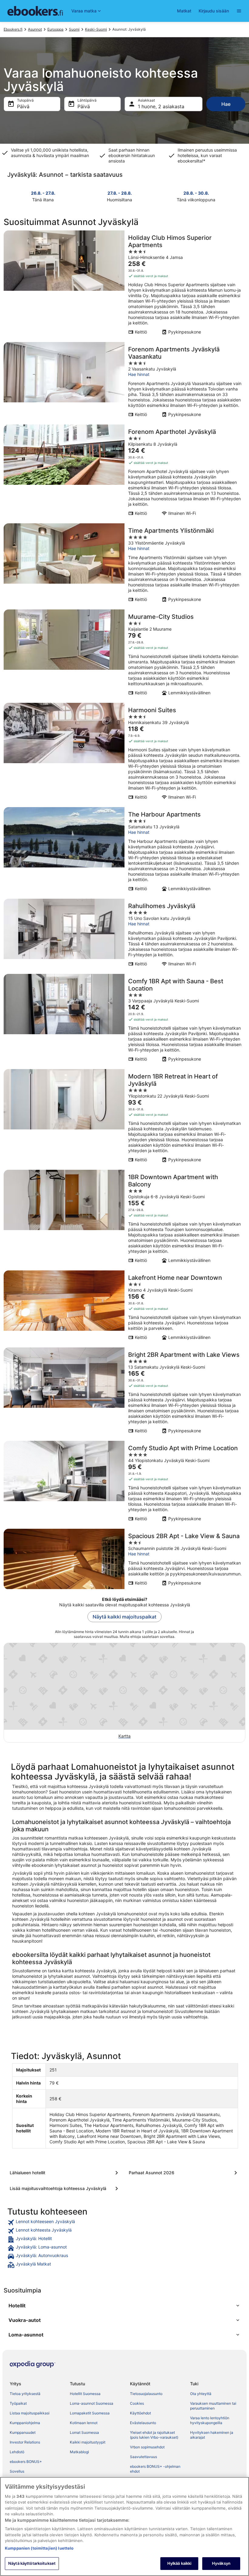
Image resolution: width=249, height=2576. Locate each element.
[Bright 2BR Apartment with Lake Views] (124, 1392)
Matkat (184, 11)
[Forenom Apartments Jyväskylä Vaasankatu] (124, 381)
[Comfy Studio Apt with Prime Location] (124, 1483)
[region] (124, 2526)
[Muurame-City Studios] (124, 654)
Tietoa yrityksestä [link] (25, 2394)
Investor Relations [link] (25, 2442)
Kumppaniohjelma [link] (25, 2423)
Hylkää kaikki (179, 2563)
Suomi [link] (74, 29)
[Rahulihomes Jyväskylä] (124, 934)
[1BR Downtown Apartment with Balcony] (124, 1218)
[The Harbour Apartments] (124, 851)
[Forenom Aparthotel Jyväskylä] (124, 472)
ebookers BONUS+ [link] (26, 2462)
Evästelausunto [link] (143, 2423)
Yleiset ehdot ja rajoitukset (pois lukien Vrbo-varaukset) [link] (154, 2435)
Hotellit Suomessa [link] (85, 2394)
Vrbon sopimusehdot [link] (147, 2447)
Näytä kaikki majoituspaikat (124, 1617)
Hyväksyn (221, 2563)
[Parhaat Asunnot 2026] (184, 2173)
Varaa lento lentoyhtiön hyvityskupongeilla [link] (210, 2420)
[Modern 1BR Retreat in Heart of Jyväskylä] (124, 1118)
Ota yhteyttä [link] (201, 2394)
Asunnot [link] (35, 29)
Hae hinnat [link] (139, 374)
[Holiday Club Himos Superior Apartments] (124, 284)
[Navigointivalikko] (239, 11)
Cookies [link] (137, 2403)
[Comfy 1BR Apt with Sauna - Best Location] (124, 1020)
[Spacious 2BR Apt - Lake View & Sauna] (124, 1559)
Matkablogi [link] (79, 2452)
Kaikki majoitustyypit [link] (88, 2442)
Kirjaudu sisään (214, 11)
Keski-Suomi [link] (96, 29)
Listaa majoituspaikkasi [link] (30, 2413)
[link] (124, 2222)
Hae (226, 104)
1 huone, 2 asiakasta (161, 106)
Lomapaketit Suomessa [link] (90, 2413)
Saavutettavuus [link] (143, 2457)
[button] (124, 2306)
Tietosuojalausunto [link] (146, 2394)
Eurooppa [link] (55, 29)
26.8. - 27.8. (43, 193)
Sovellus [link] (17, 2471)
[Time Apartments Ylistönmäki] (124, 565)
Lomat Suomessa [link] (84, 2432)
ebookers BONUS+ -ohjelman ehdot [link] (155, 2469)
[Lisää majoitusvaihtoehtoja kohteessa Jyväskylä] (65, 2189)
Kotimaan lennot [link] (84, 2423)
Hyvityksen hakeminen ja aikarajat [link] (212, 2435)
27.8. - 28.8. (120, 193)
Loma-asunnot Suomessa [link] (92, 2403)
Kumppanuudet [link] (23, 2432)
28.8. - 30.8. (196, 193)
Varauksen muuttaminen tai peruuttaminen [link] (213, 2406)
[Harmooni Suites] (124, 753)
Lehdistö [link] (17, 2452)
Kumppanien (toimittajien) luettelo (39, 2548)
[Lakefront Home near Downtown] (124, 1307)
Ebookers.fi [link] (13, 29)
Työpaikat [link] (18, 2403)
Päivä (23, 106)
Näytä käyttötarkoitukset (32, 2563)
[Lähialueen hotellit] (65, 2173)
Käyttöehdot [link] (140, 2413)
